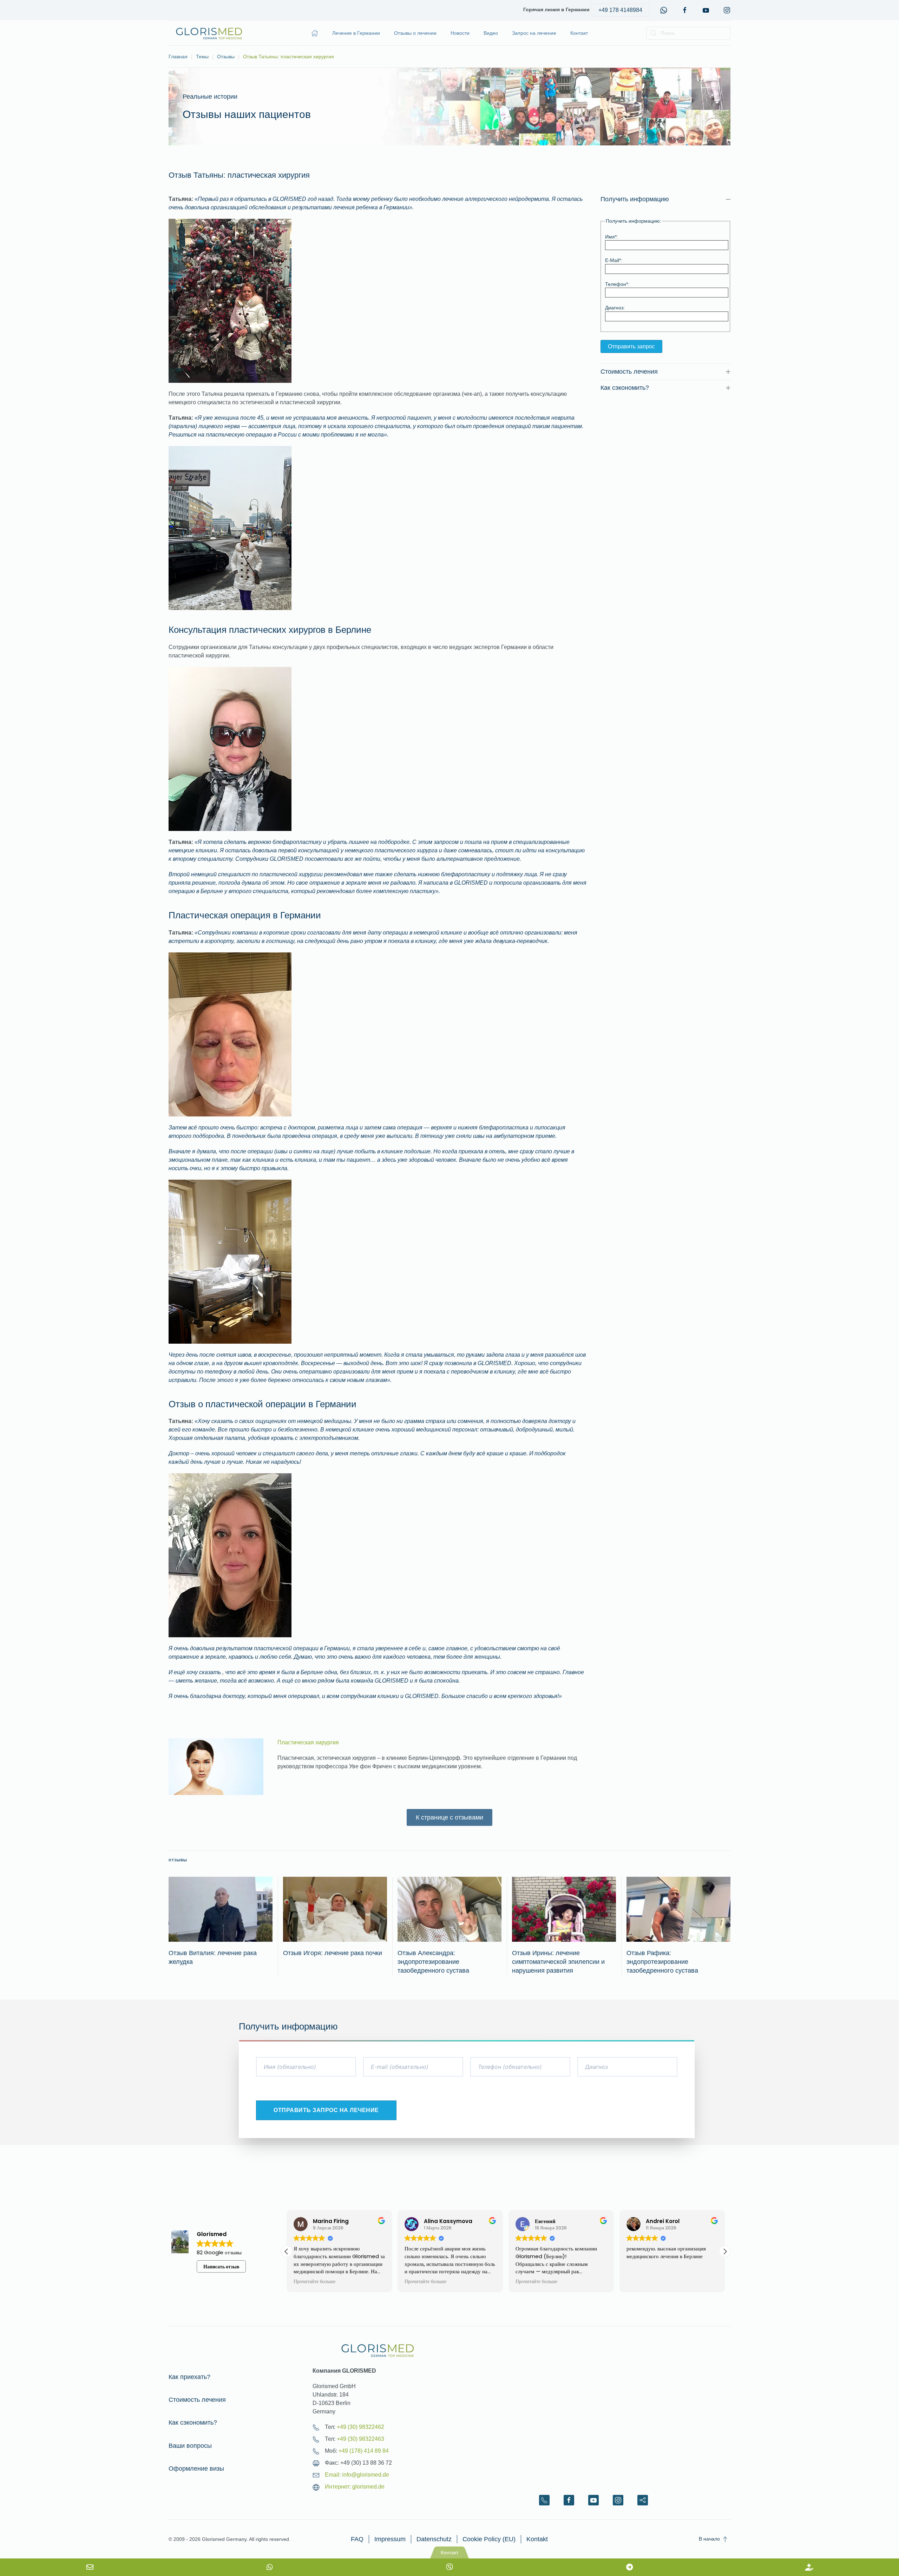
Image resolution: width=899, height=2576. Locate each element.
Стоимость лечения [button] (629, 372)
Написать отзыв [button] (221, 2267)
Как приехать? (189, 2377)
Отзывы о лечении (415, 33)
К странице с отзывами (449, 1817)
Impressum (390, 2539)
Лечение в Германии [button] (356, 33)
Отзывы (178, 1860)
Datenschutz (434, 2539)
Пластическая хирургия (308, 1742)
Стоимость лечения (197, 2400)
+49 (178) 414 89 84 (364, 2451)
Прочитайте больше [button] (314, 2282)
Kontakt (537, 2539)
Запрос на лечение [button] (534, 33)
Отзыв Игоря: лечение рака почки (333, 1953)
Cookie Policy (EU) (489, 2539)
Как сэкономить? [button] (625, 388)
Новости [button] (460, 33)
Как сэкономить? (193, 2423)
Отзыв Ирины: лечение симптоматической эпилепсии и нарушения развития (558, 1962)
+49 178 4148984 (620, 10)
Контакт (579, 33)
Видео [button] (491, 33)
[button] (725, 2251)
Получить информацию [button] (635, 199)
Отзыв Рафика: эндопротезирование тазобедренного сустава (662, 1962)
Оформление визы (196, 2469)
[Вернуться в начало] (209, 33)
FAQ (357, 2539)
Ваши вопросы (190, 2446)
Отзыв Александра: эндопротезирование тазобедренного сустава (433, 1962)
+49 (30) (360, 2427)
